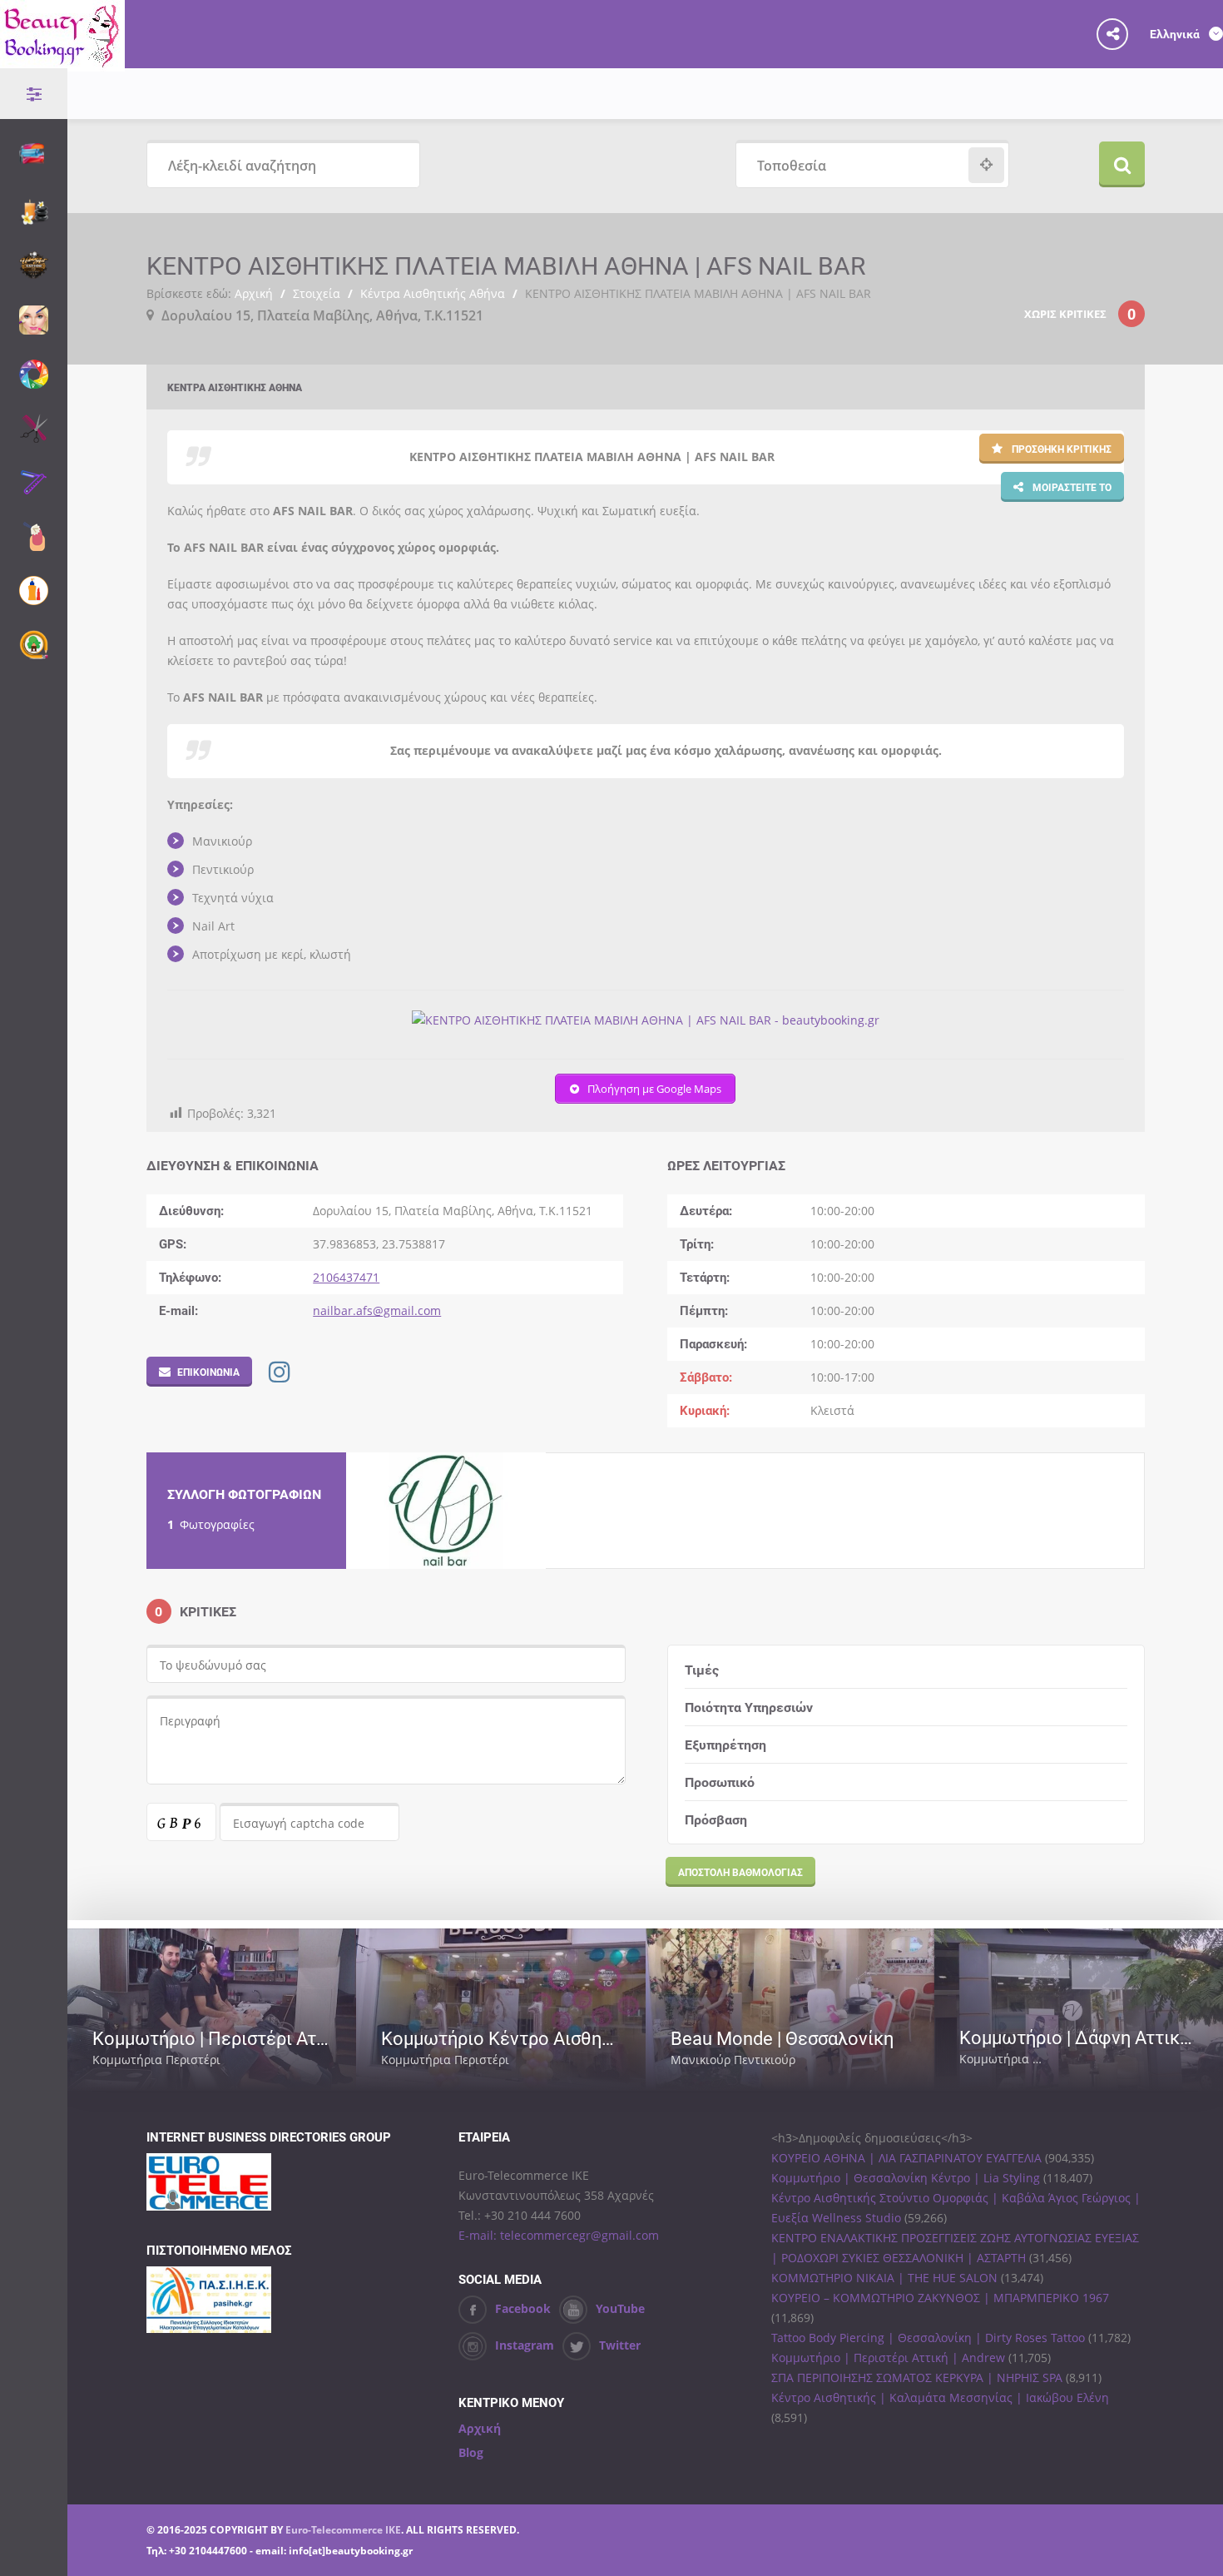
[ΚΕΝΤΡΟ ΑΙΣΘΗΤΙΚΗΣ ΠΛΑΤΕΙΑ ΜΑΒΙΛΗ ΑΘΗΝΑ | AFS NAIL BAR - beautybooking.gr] (646, 1020)
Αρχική (254, 293)
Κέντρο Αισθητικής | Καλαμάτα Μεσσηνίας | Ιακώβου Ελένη (940, 2397)
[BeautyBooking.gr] (62, 61)
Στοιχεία (317, 293)
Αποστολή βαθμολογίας (740, 1872)
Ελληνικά (1176, 34)
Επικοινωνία (208, 1372)
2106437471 (346, 1277)
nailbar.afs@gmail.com (377, 1310)
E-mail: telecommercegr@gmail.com (559, 2235)
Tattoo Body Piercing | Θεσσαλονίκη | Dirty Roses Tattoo (928, 2338)
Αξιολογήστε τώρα (275, 2060)
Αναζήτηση (1122, 164)
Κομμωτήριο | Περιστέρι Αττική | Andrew (888, 2358)
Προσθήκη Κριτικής (1060, 449)
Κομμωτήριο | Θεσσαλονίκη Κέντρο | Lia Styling (906, 2178)
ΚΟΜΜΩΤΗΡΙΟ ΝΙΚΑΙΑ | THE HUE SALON (884, 2278)
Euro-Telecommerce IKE (343, 2530)
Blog (471, 2452)
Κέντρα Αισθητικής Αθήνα (433, 293)
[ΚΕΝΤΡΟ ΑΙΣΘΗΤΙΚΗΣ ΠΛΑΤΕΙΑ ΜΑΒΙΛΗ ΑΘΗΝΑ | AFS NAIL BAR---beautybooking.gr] (446, 1511)
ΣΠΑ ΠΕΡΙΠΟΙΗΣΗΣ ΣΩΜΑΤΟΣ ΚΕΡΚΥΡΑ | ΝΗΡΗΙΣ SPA (917, 2377)
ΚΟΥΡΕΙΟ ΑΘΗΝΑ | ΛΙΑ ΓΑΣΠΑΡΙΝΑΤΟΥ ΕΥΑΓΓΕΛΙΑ (906, 2158)
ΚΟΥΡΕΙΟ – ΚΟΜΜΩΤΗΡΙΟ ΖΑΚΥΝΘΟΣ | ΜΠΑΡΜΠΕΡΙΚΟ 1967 (940, 2298)
